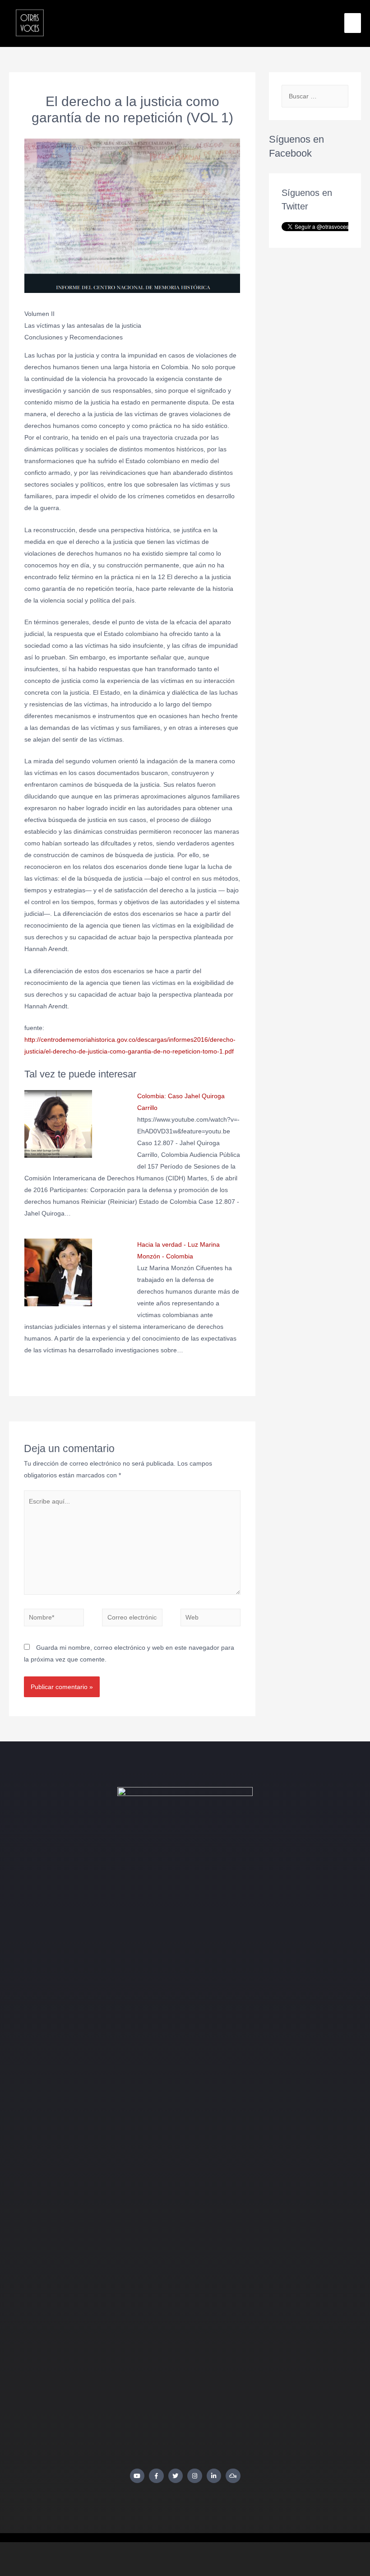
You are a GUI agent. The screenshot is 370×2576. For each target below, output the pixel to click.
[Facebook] (156, 2476)
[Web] (211, 1619)
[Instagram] (195, 2476)
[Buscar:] (315, 96)
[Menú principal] (353, 23)
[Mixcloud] (233, 2476)
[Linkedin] (214, 2476)
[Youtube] (137, 2476)
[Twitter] (176, 2476)
